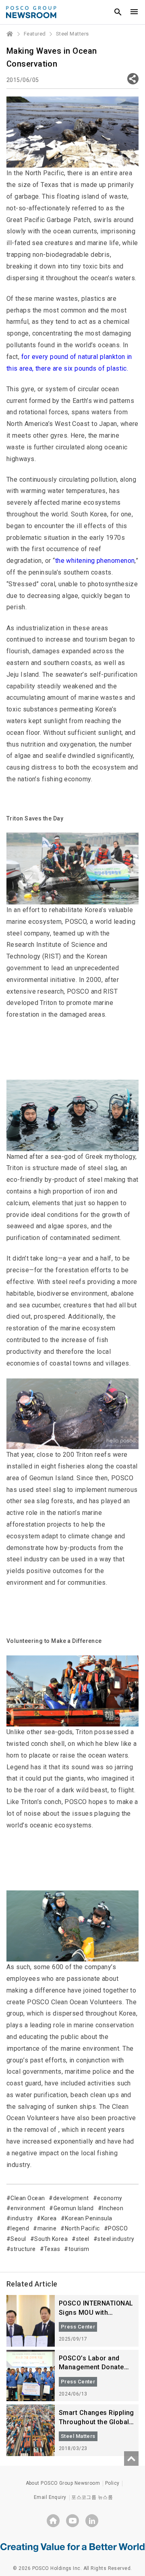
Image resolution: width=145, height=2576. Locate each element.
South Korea (51, 2239)
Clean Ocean (28, 2198)
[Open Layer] (133, 79)
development (71, 2198)
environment (28, 2208)
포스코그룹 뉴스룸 (92, 2497)
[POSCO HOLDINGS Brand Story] (72, 2547)
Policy (112, 2483)
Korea (49, 2218)
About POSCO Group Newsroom (63, 2483)
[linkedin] (92, 2521)
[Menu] (134, 12)
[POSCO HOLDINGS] (53, 2521)
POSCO (118, 2228)
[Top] (131, 2459)
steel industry (116, 2239)
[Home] (10, 34)
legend (20, 2228)
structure (23, 2249)
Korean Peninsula (88, 2218)
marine (47, 2228)
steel (83, 2239)
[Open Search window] (118, 12)
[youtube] (72, 2521)
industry (22, 2218)
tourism (79, 2249)
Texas (52, 2249)
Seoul (18, 2239)
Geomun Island (74, 2208)
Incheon (113, 2208)
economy (110, 2198)
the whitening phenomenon (95, 561)
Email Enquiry (50, 2497)
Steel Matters (72, 34)
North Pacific (82, 2228)
